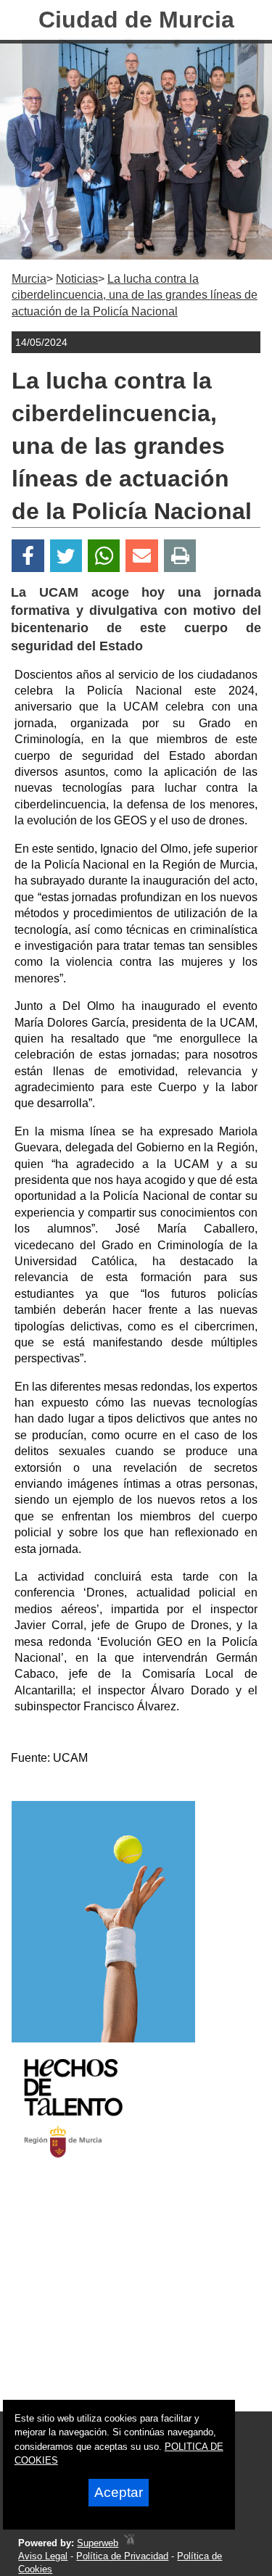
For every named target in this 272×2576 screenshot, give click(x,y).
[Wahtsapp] (104, 556)
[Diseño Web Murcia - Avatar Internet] (129, 2543)
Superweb (98, 2543)
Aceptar (119, 2492)
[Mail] (141, 556)
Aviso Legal (43, 2556)
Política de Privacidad (122, 2556)
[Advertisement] (118, 2298)
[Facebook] (28, 556)
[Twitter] (66, 556)
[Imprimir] (180, 556)
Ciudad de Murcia (136, 20)
